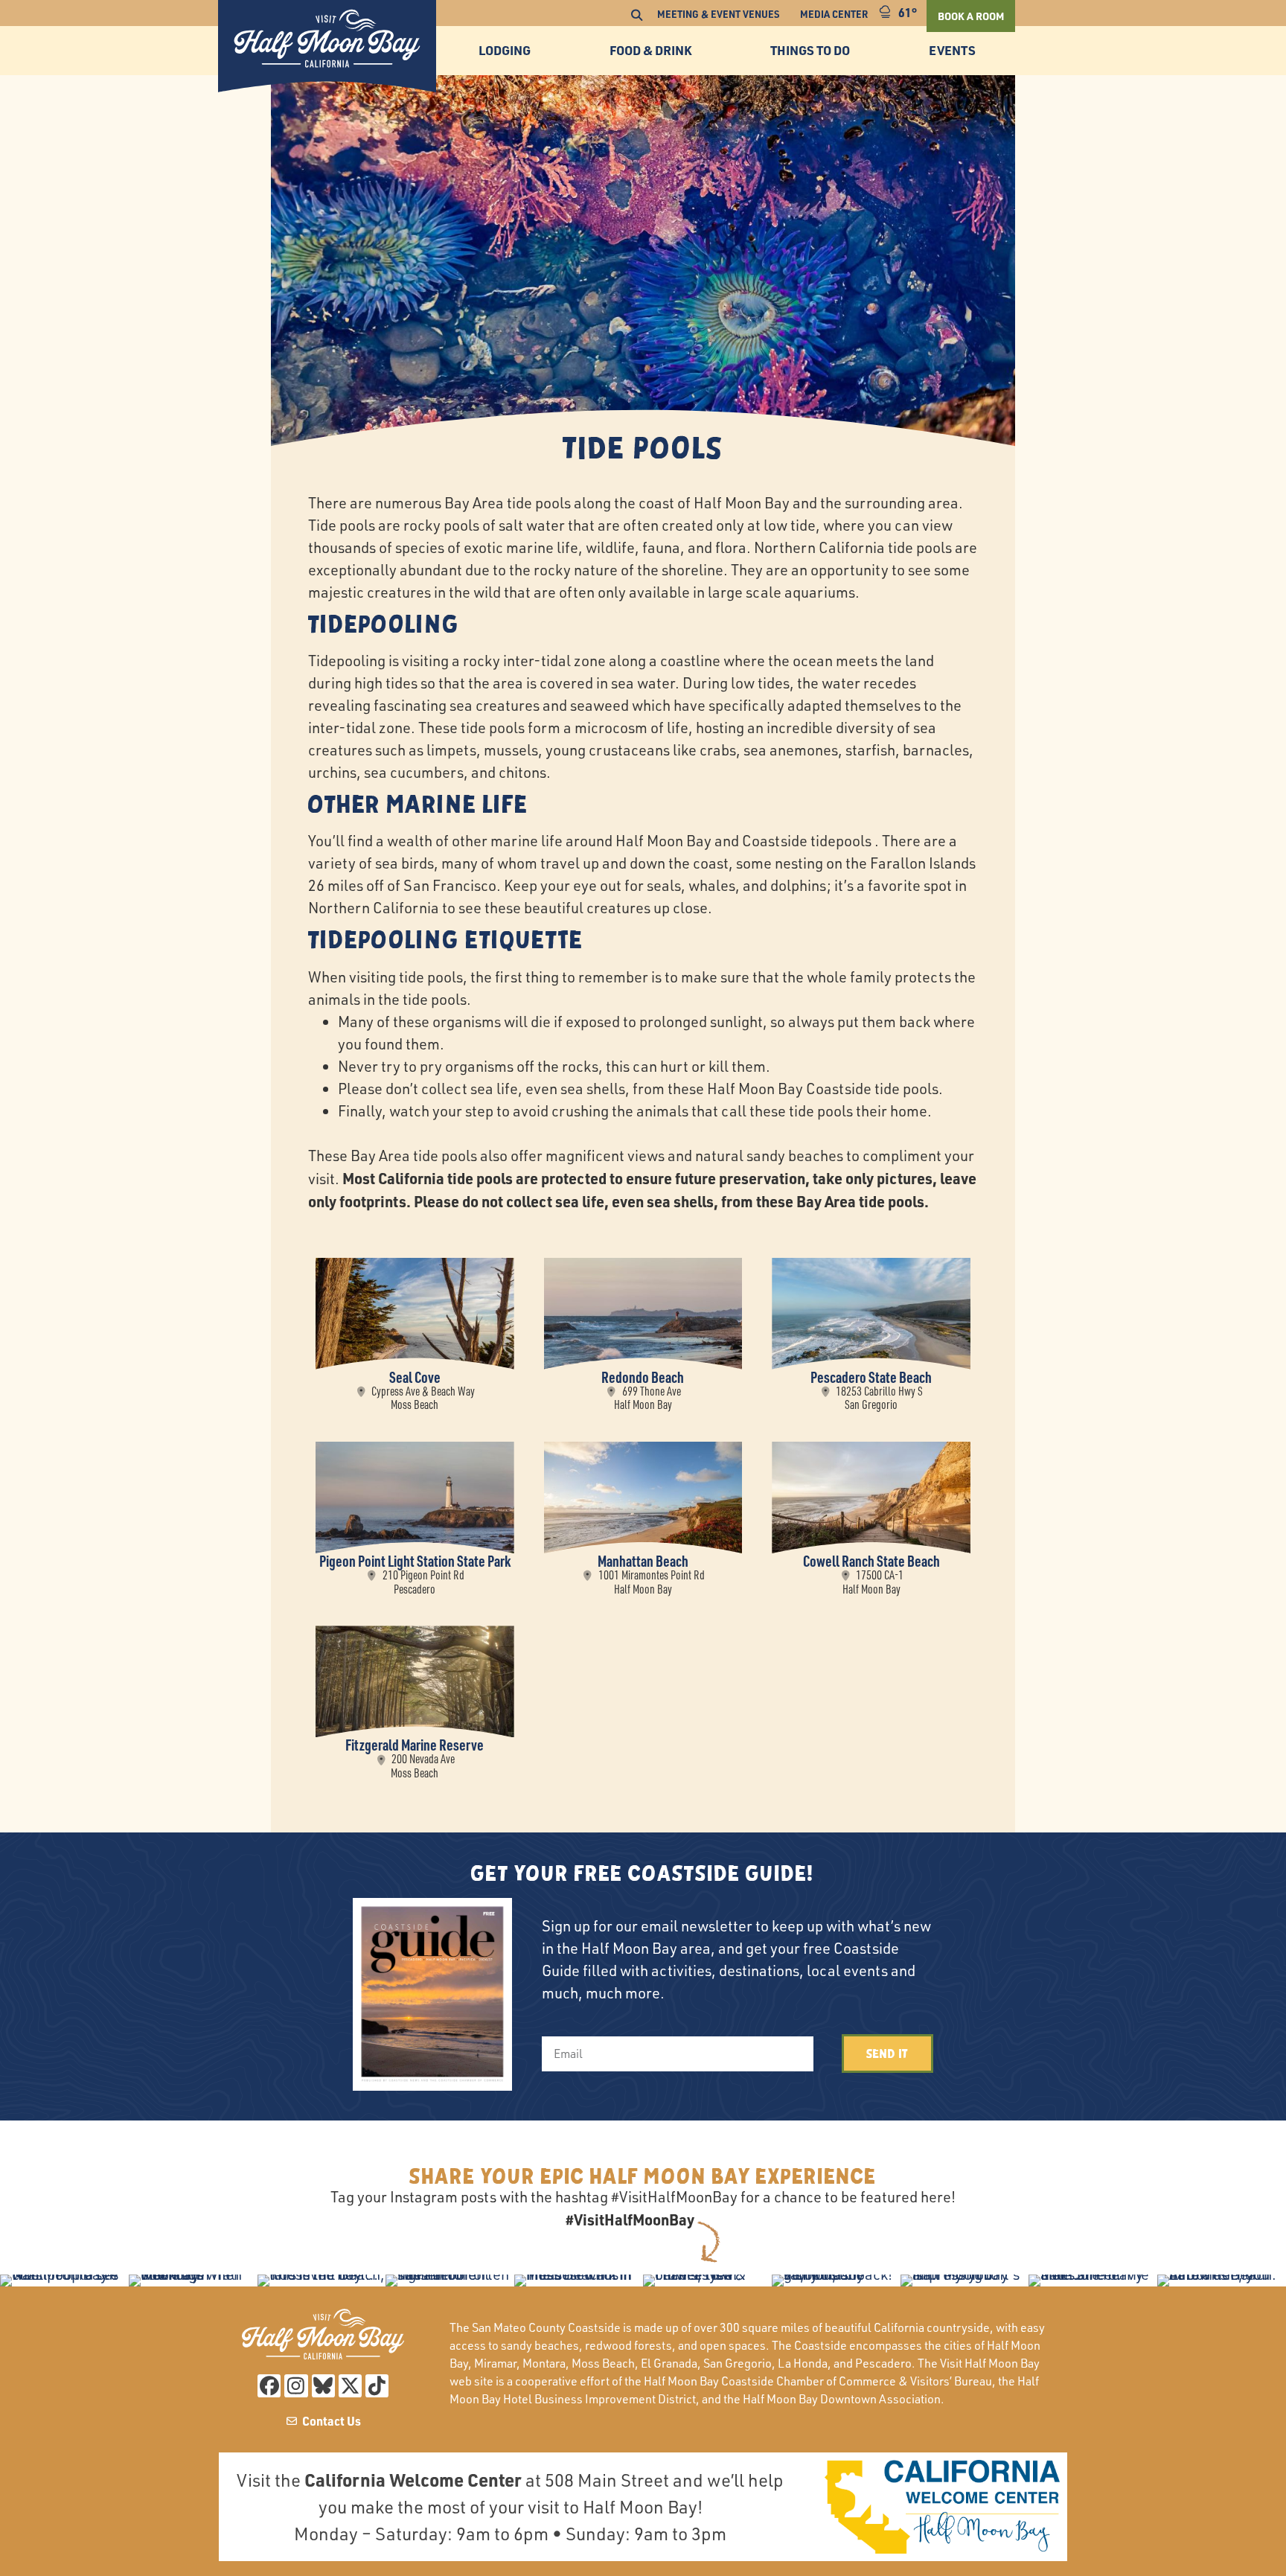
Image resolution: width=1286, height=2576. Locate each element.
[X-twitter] (350, 2386)
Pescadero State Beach (871, 1377)
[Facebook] (269, 2386)
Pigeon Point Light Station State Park (415, 1561)
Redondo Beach (643, 1377)
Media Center (834, 14)
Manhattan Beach (643, 1561)
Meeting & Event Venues (718, 14)
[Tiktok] (377, 2386)
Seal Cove (415, 1377)
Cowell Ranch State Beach (871, 1561)
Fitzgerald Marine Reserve (415, 1745)
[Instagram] (296, 2386)
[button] (636, 16)
